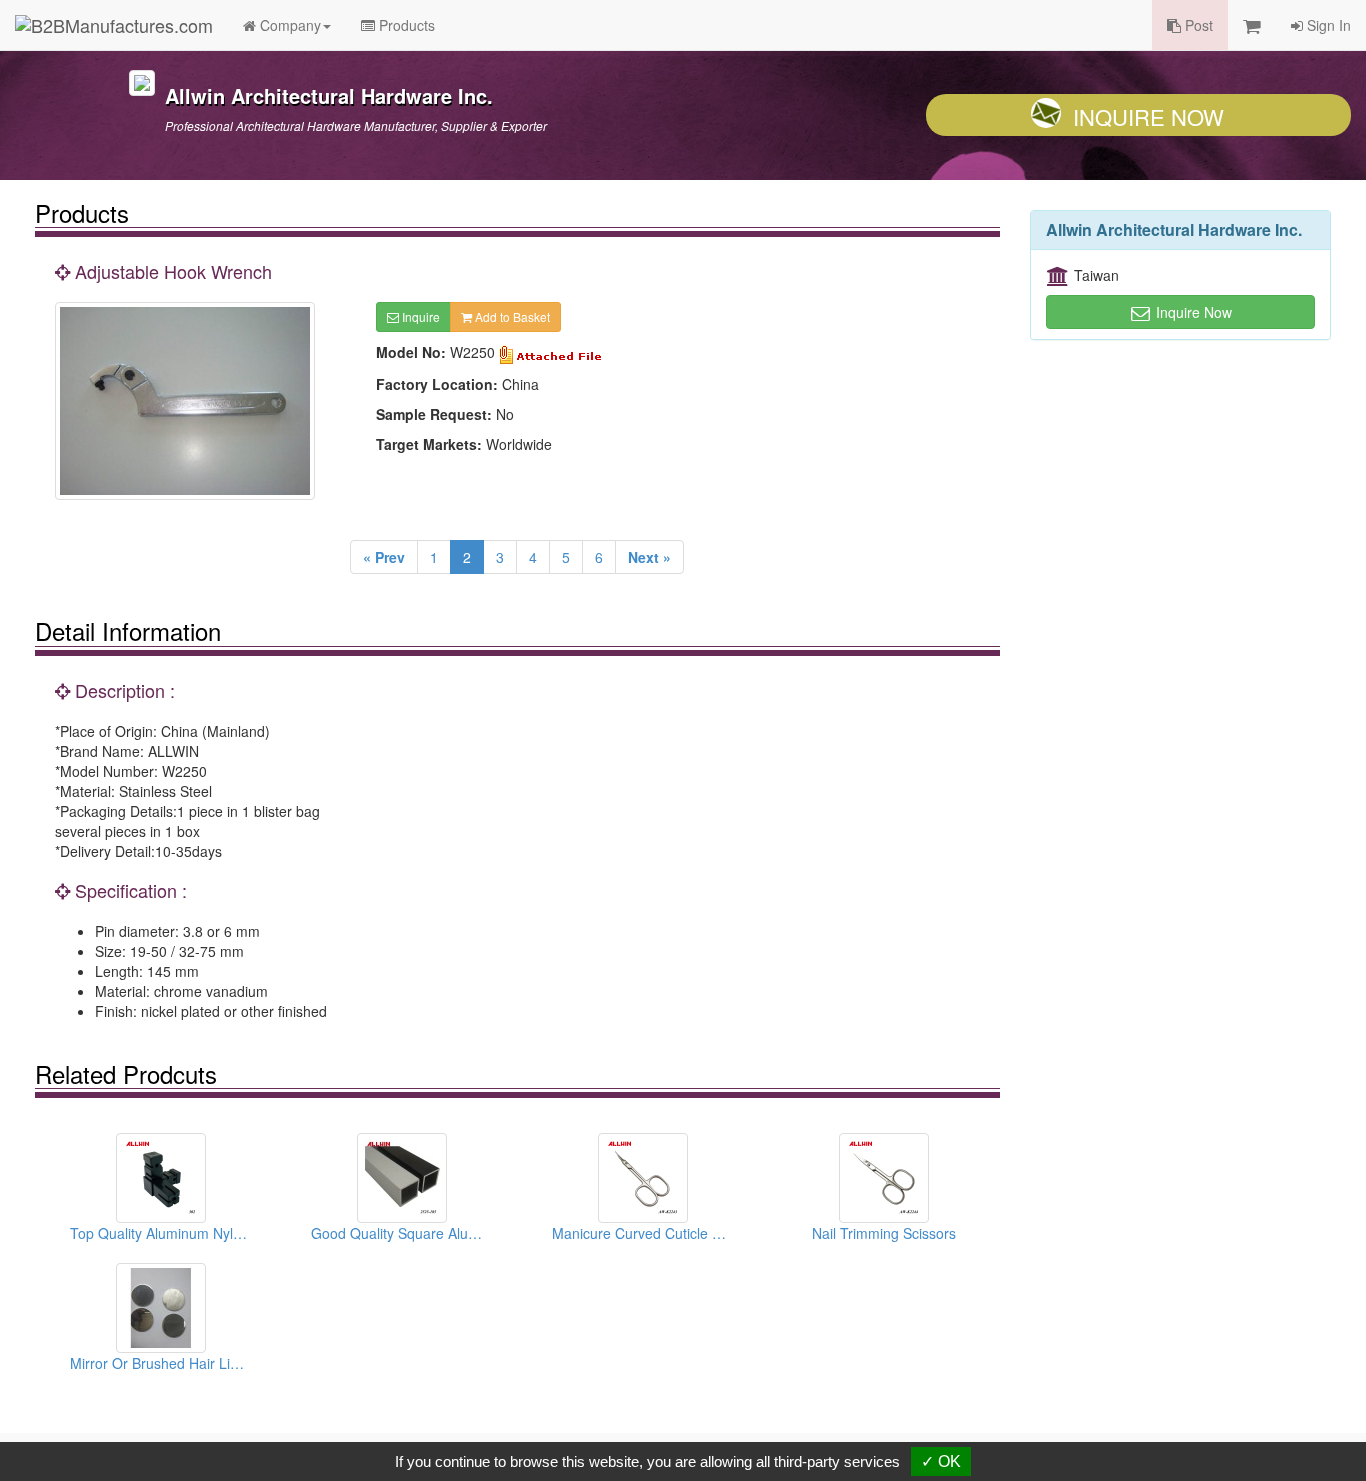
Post (1197, 25)
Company (288, 25)
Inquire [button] (419, 316)
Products (405, 25)
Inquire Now (1148, 116)
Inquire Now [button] (1192, 312)
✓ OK (941, 1461)
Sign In (1327, 25)
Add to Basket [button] (511, 316)
